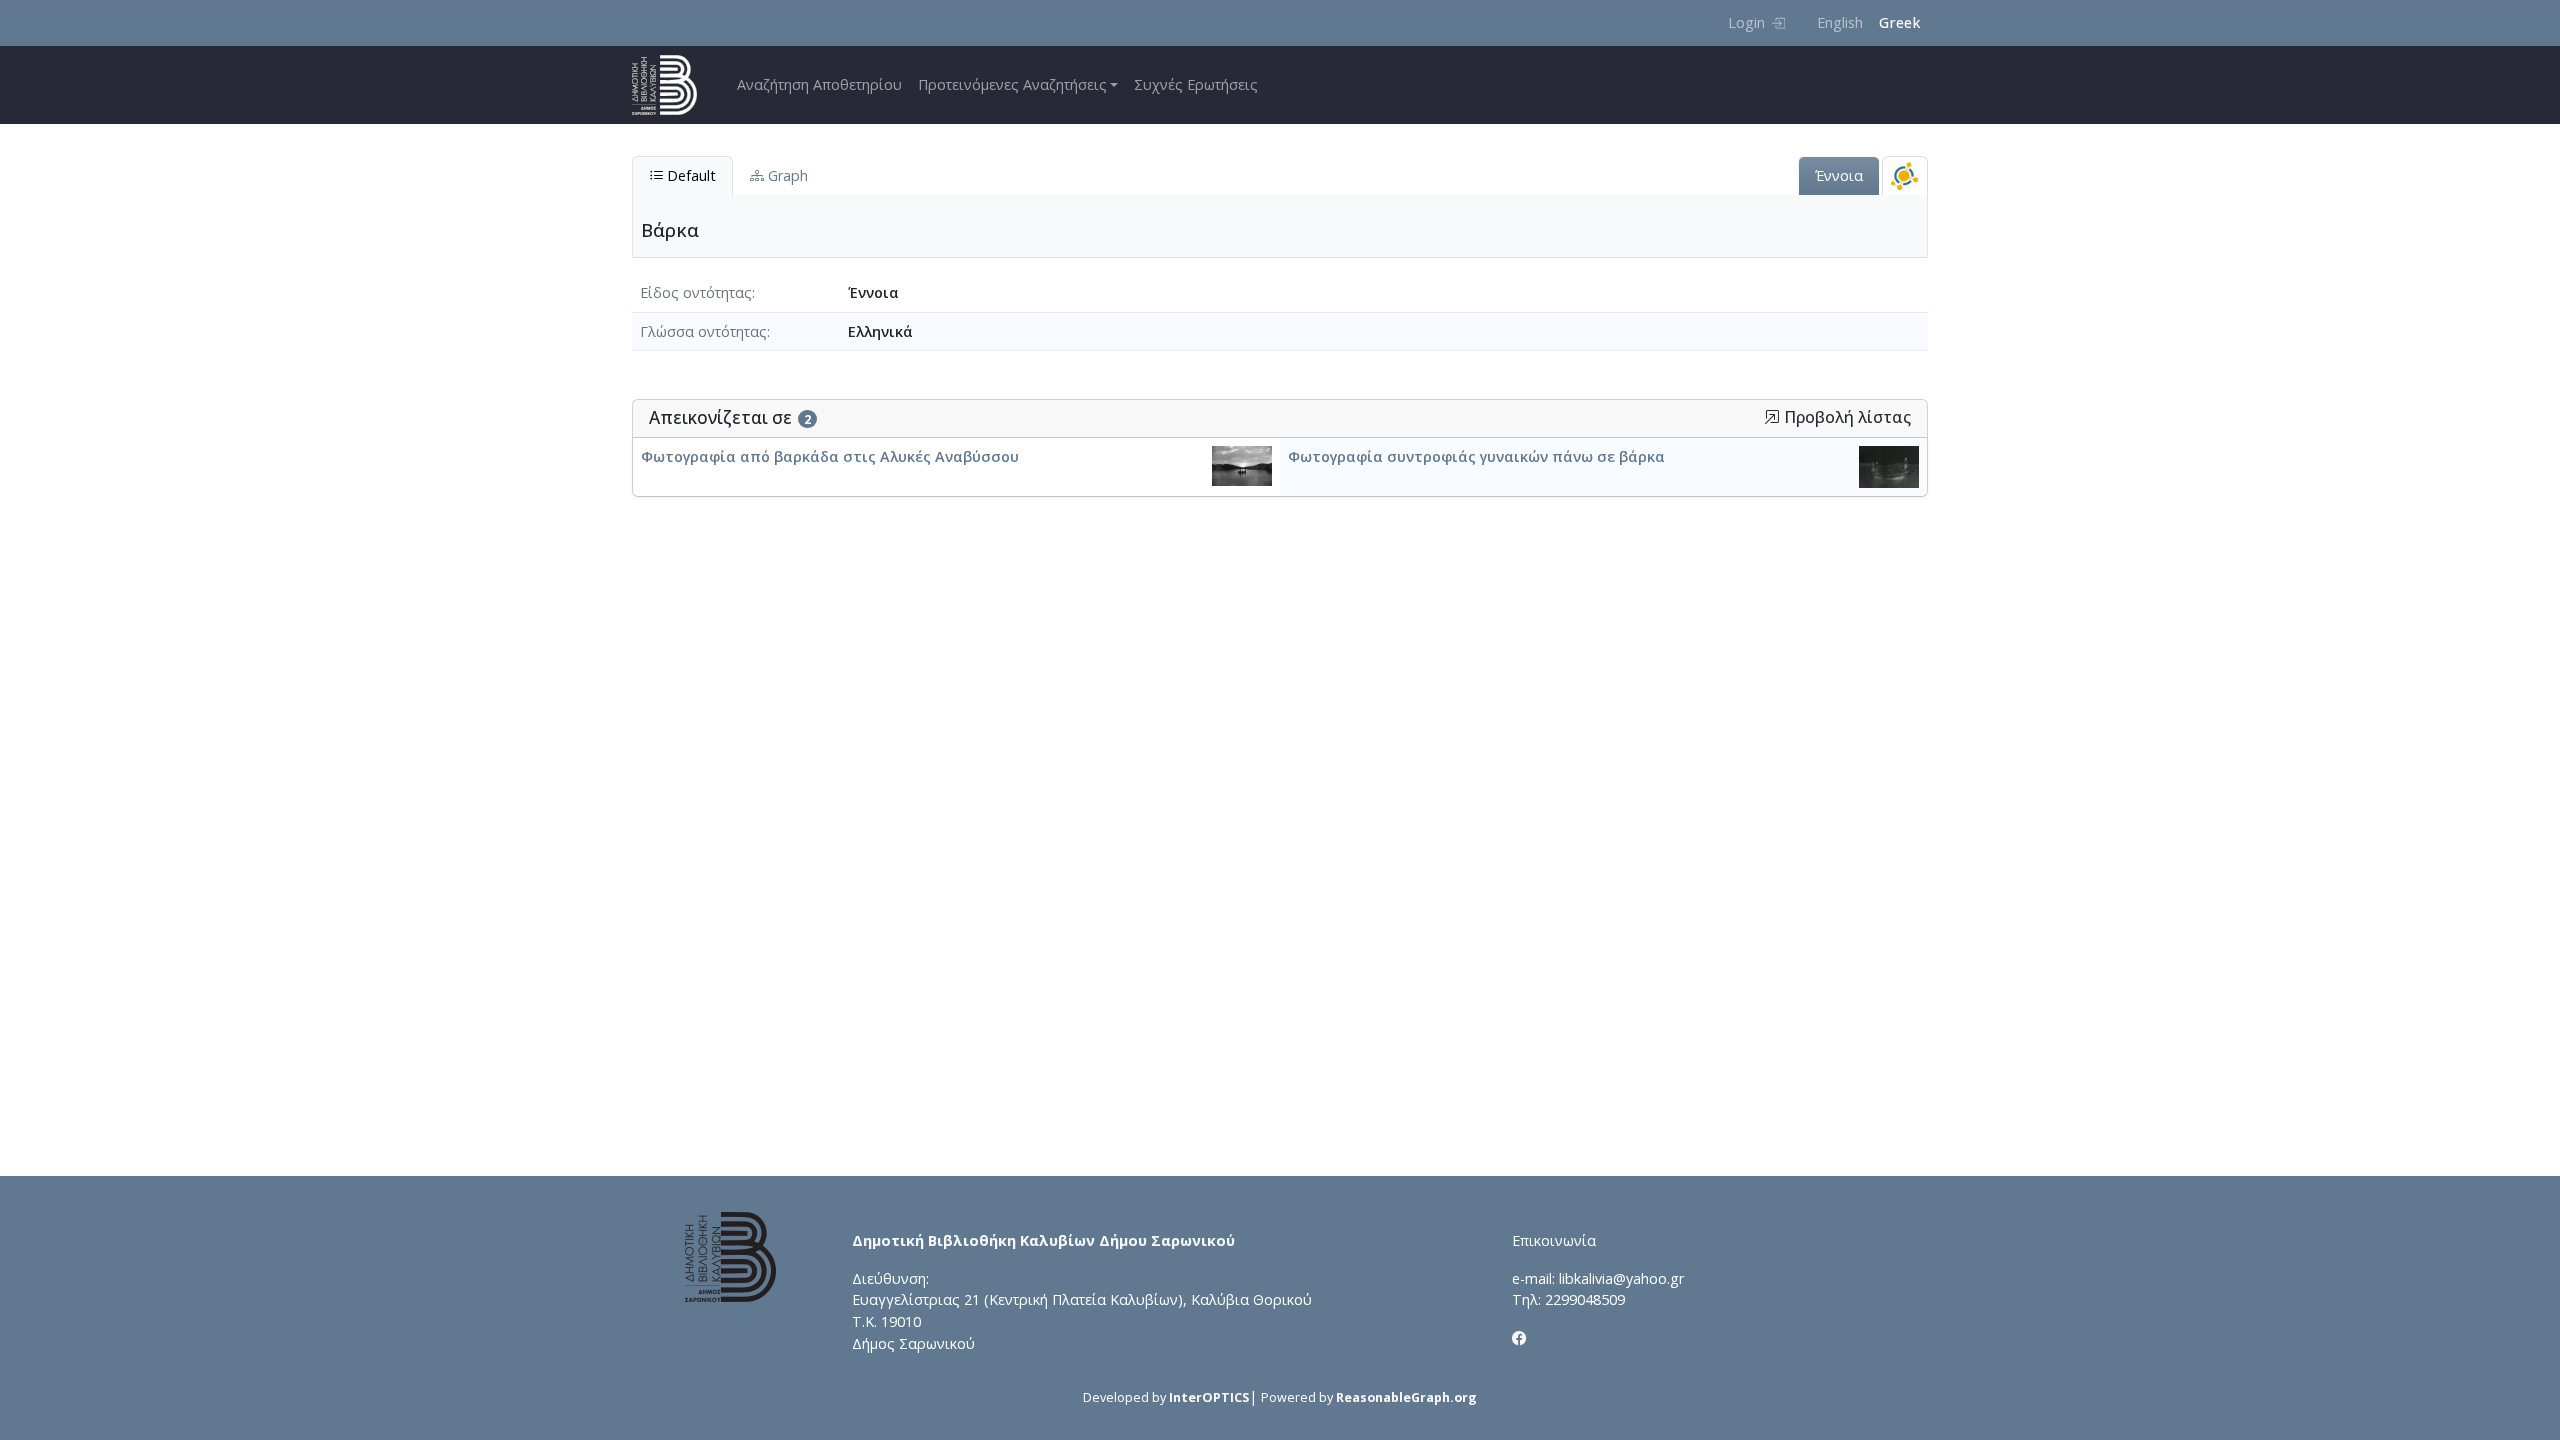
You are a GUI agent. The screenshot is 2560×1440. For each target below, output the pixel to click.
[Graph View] (1905, 175)
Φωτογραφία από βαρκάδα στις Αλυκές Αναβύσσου (830, 456)
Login (1746, 22)
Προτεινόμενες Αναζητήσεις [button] (1012, 84)
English (1840, 22)
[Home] (672, 85)
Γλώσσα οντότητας (703, 331)
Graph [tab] (786, 175)
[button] (1772, 417)
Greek (1899, 22)
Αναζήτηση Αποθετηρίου (819, 84)
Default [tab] (689, 175)
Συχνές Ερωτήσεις (1196, 84)
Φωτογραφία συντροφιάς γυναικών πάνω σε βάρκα (1476, 456)
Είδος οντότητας (696, 292)
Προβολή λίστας (1845, 417)
